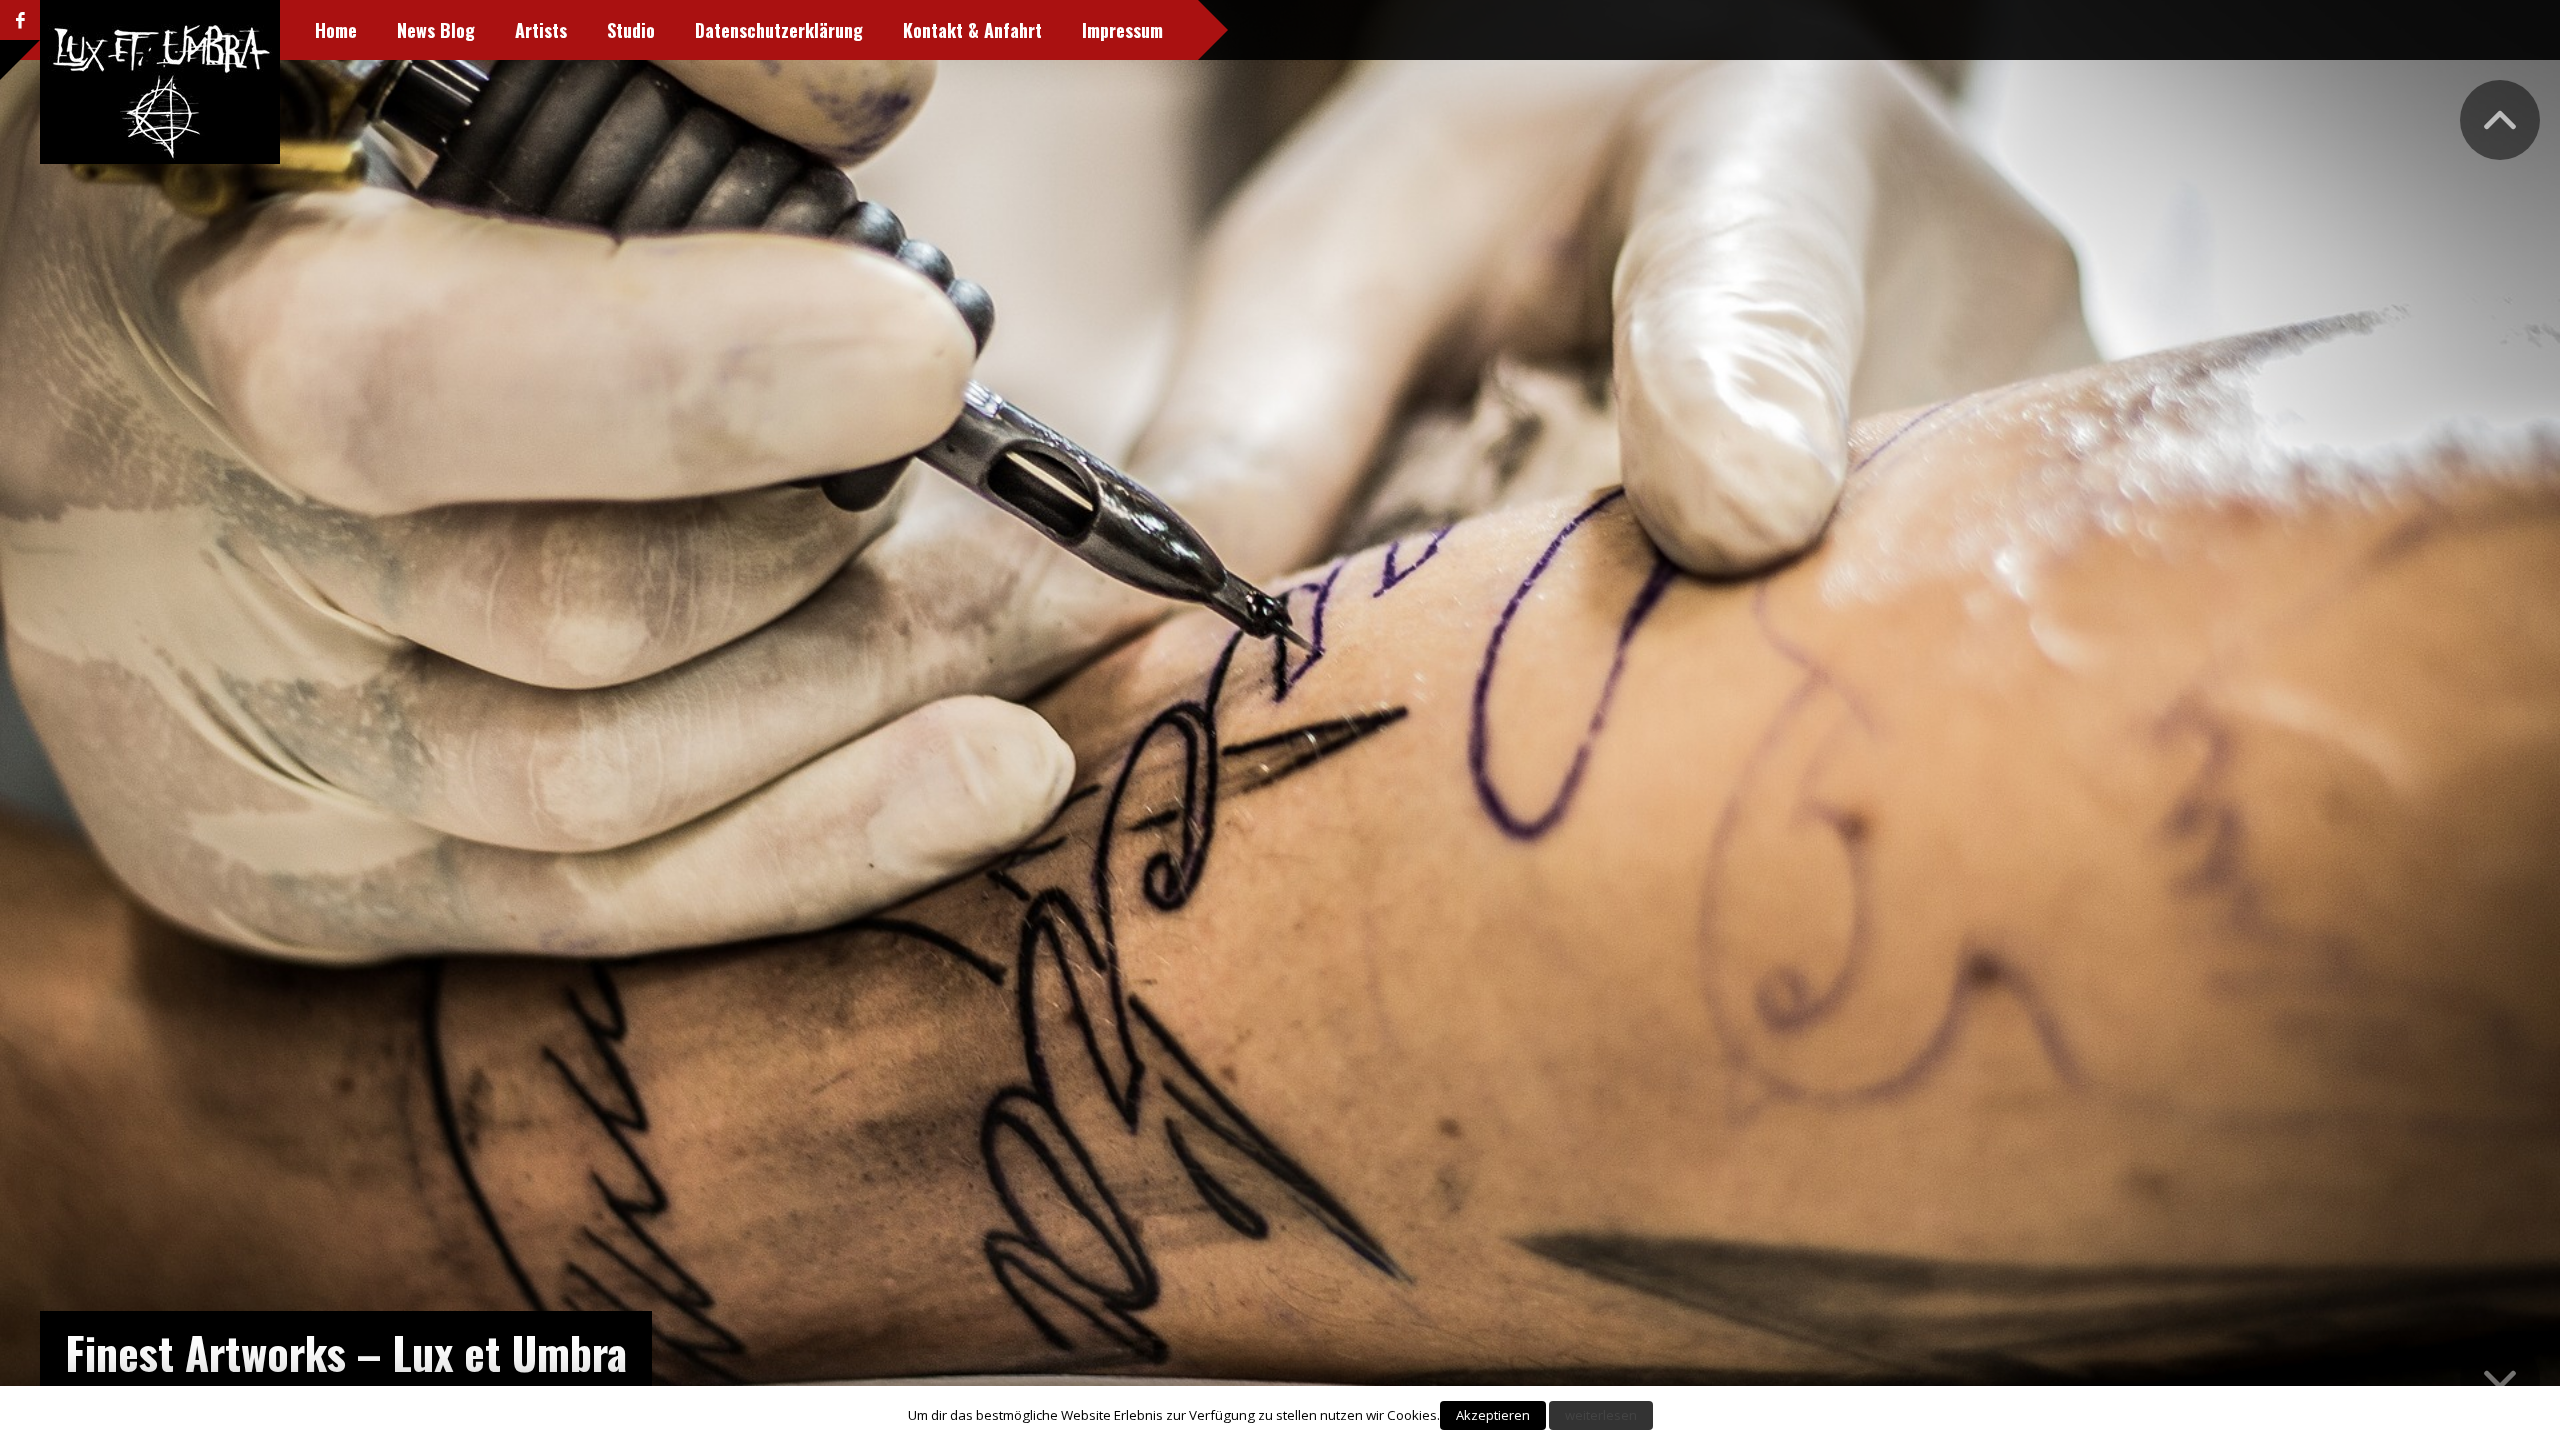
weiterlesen (1601, 1415)
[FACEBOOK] (20, 20)
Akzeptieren (1493, 1415)
